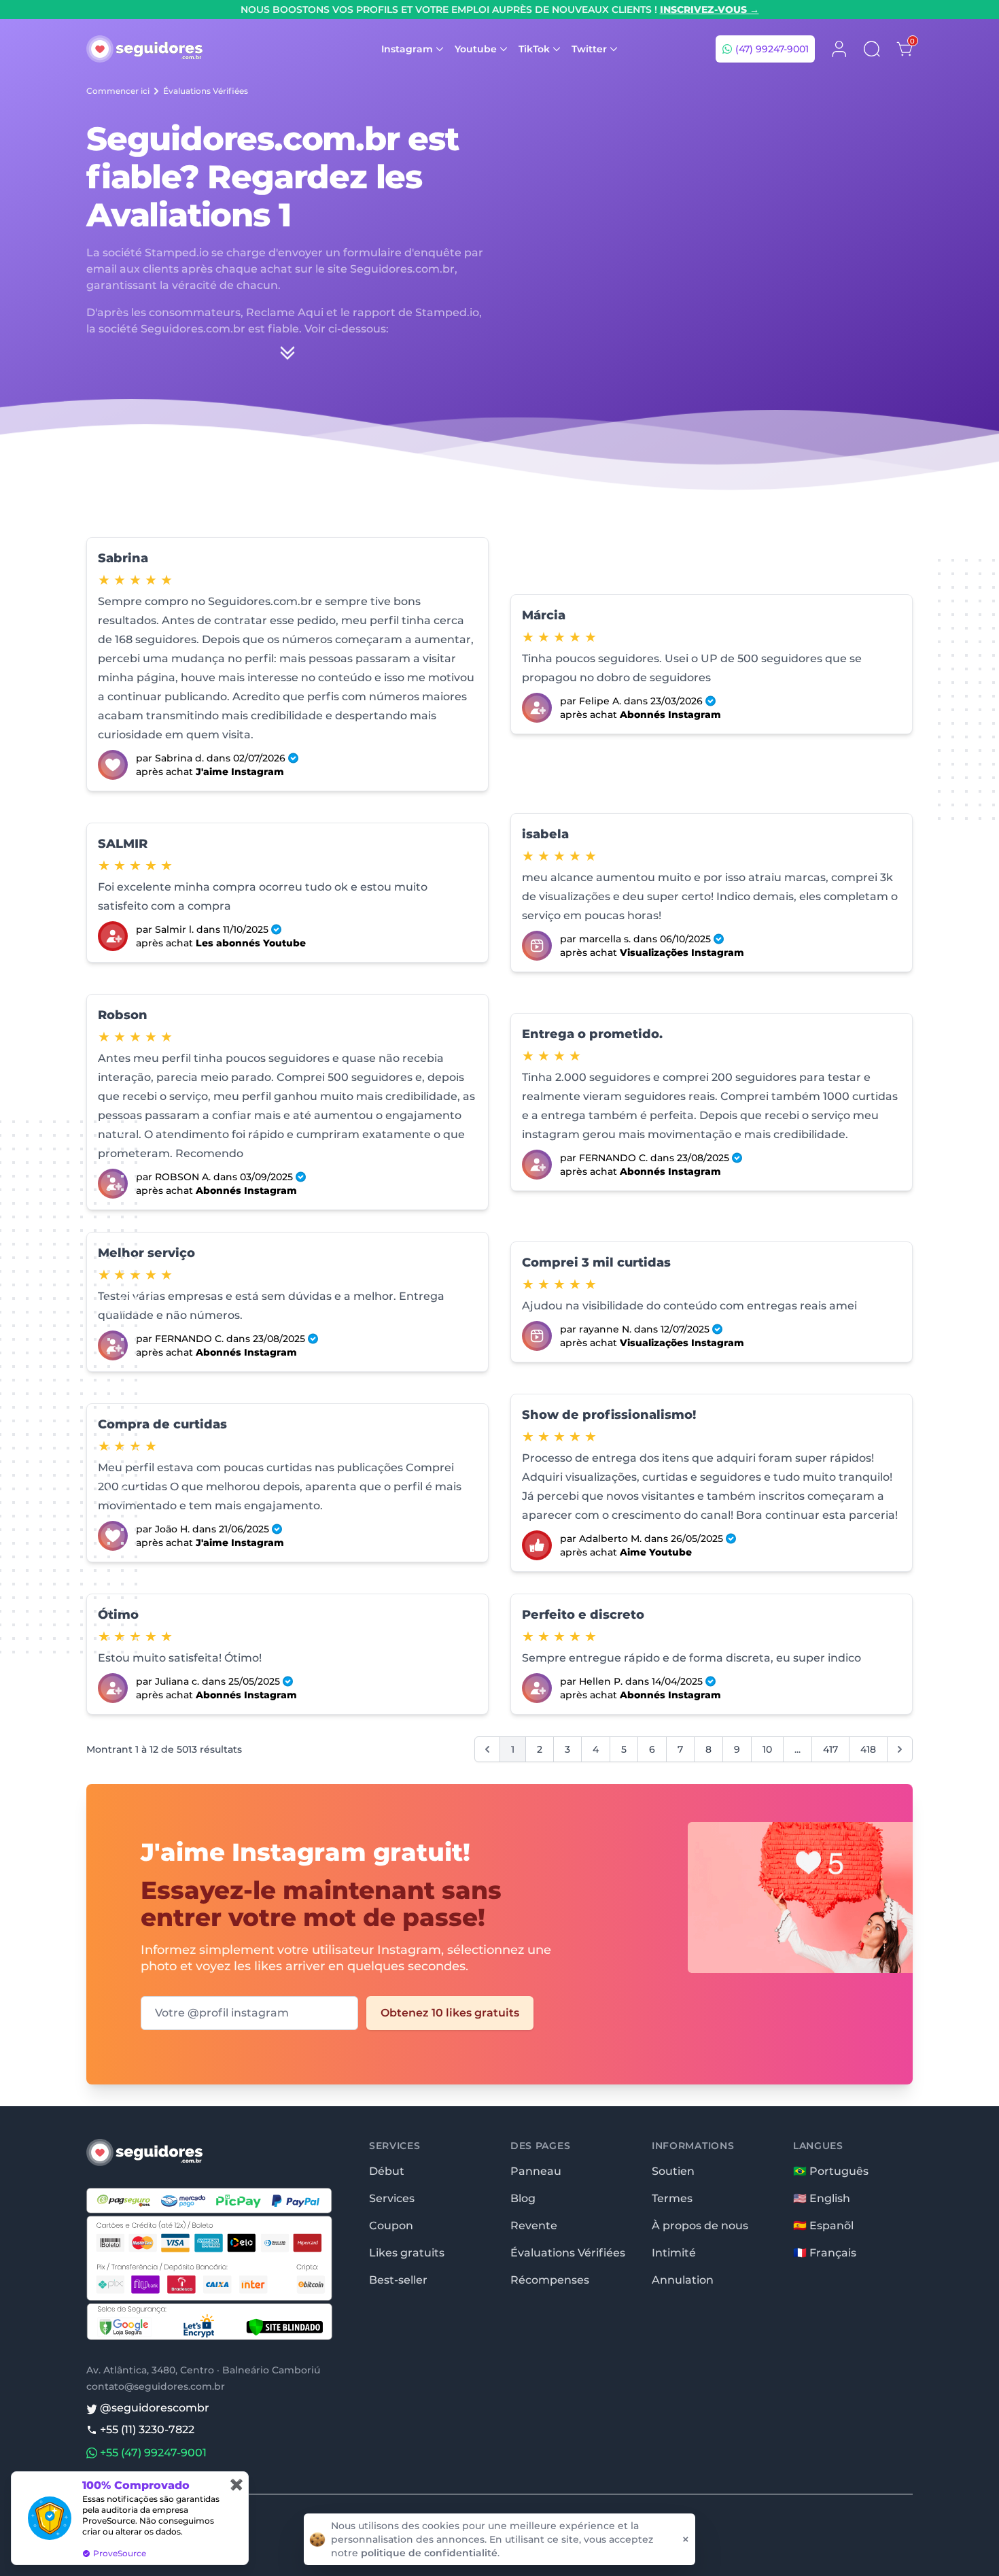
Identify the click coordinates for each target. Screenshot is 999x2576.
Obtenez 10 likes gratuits (450, 2013)
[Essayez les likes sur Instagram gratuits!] (778, 1926)
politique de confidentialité (429, 2553)
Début (387, 2171)
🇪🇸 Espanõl (823, 2226)
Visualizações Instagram (682, 952)
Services (392, 2198)
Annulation (683, 2280)
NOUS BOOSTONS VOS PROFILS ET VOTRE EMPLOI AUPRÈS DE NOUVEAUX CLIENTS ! (500, 10)
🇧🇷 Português (831, 2171)
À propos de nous (700, 2226)
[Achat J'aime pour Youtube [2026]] (537, 1545)
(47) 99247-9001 (771, 49)
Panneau (536, 2171)
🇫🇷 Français (825, 2253)
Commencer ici (118, 91)
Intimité (674, 2253)
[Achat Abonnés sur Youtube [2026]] (113, 936)
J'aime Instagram (240, 772)
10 (767, 1749)
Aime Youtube (656, 1552)
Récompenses (550, 2280)
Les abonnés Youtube (251, 943)
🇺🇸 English (822, 2198)
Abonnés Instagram (670, 715)
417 (830, 1749)
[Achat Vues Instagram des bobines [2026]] (537, 946)
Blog (523, 2198)
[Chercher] (872, 49)
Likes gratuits (407, 2253)
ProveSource (120, 2553)
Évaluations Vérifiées (206, 91)
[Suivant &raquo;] (900, 1749)
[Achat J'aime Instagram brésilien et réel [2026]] (113, 765)
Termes (672, 2198)
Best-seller (398, 2280)
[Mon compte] (839, 49)
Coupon (391, 2226)
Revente (534, 2226)
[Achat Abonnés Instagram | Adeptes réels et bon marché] (537, 708)
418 (868, 1749)
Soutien (673, 2171)
